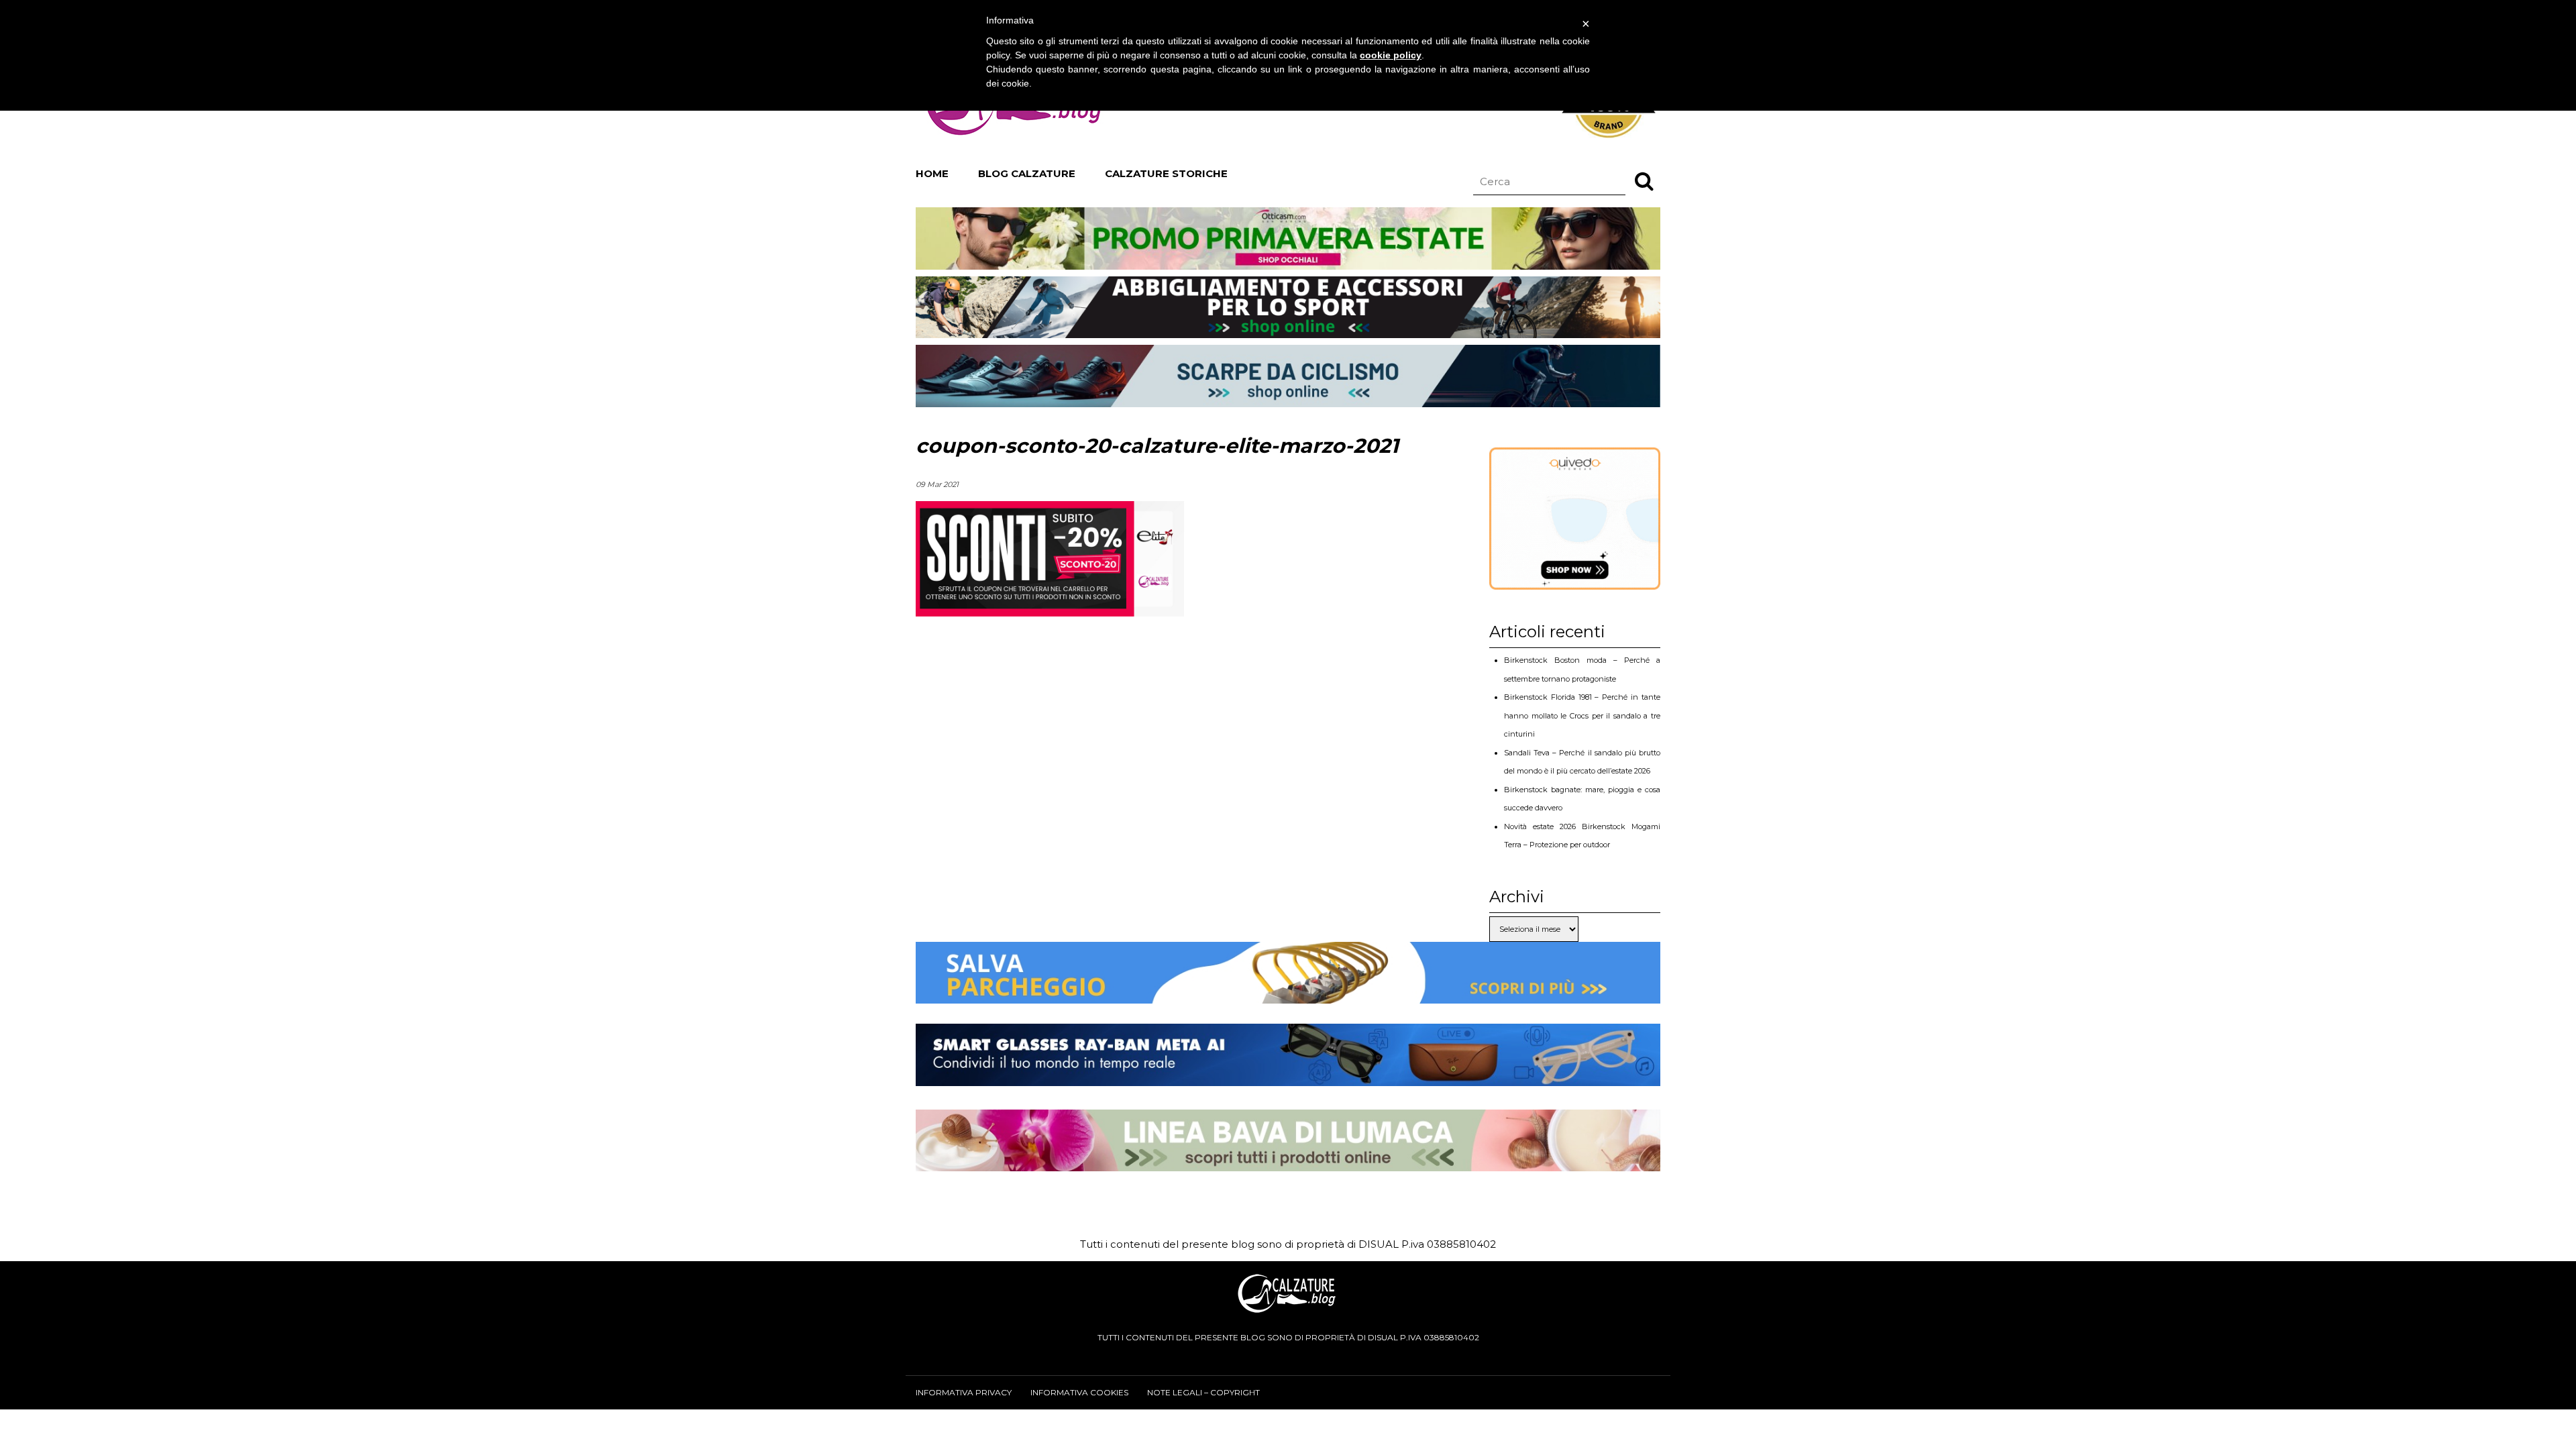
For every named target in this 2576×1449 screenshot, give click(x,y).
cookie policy (1391, 55)
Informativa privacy (964, 1392)
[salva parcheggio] (1288, 993)
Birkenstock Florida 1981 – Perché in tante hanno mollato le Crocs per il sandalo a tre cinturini (1582, 715)
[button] (1644, 180)
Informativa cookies (1079, 1392)
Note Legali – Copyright (1203, 1392)
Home (932, 173)
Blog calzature (1027, 173)
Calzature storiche (1166, 173)
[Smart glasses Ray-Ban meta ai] (1288, 1076)
